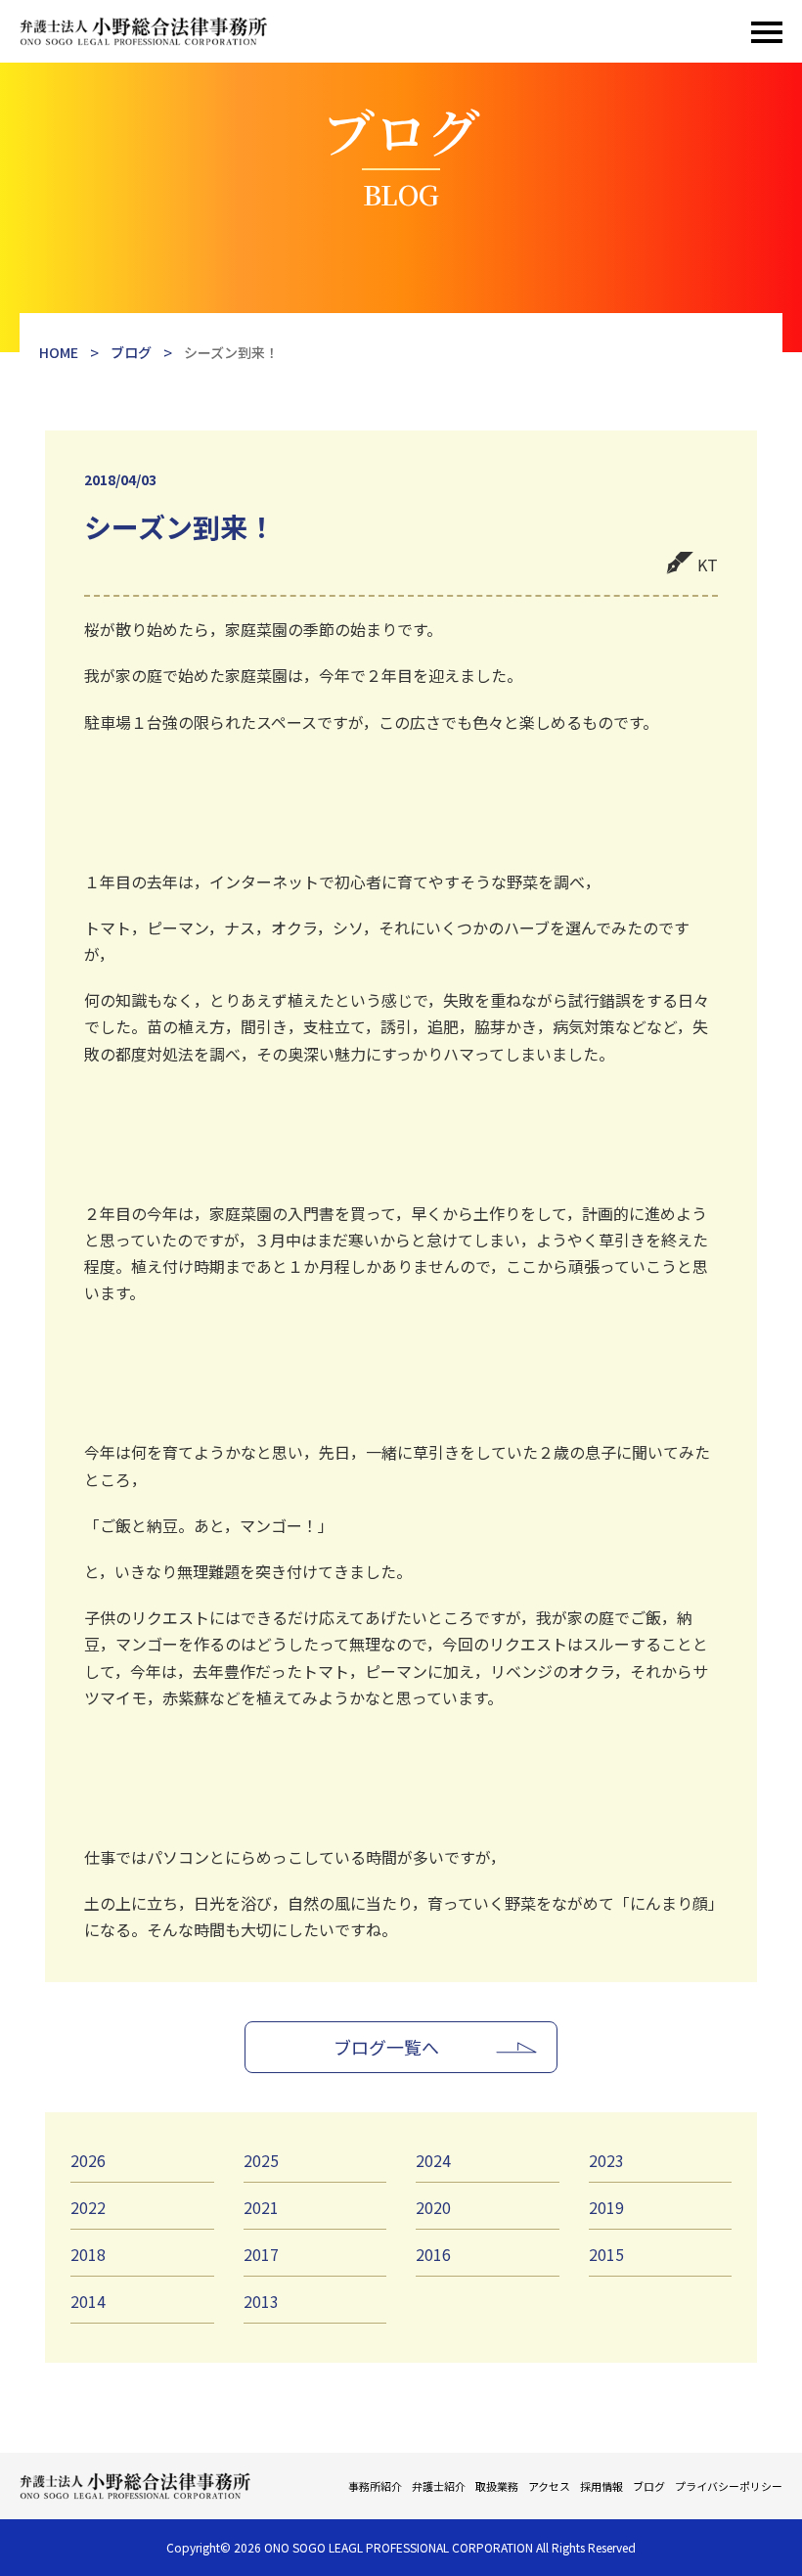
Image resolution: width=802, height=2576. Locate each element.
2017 (261, 2254)
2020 (433, 2207)
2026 (88, 2160)
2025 (261, 2160)
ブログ (649, 2486)
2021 (261, 2207)
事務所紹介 (375, 2486)
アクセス (549, 2486)
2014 (88, 2301)
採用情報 (601, 2486)
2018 (88, 2254)
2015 (606, 2254)
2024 (433, 2160)
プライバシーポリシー (729, 2486)
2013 (261, 2301)
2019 (606, 2207)
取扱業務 (497, 2486)
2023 (606, 2160)
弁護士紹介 (439, 2486)
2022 (88, 2207)
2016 (433, 2254)
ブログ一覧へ (386, 2047)
